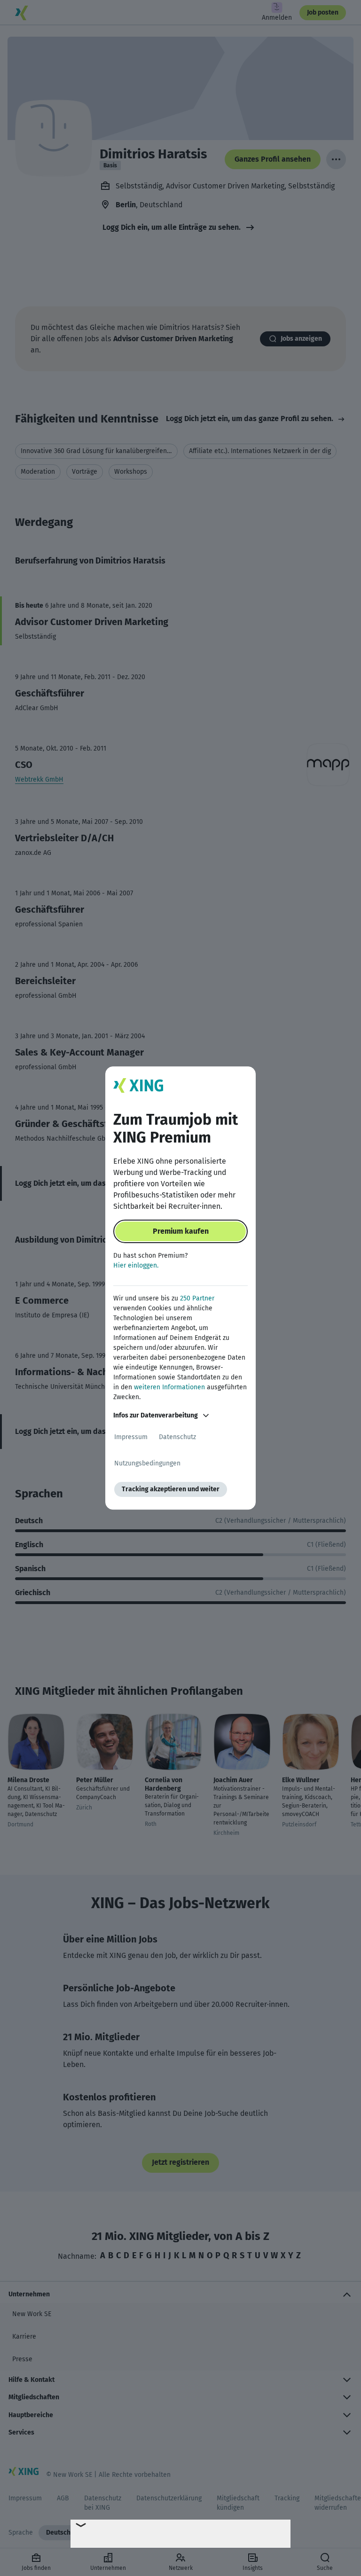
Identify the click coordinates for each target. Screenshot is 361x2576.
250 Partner (197, 1298)
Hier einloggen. (136, 1265)
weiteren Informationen (169, 1387)
